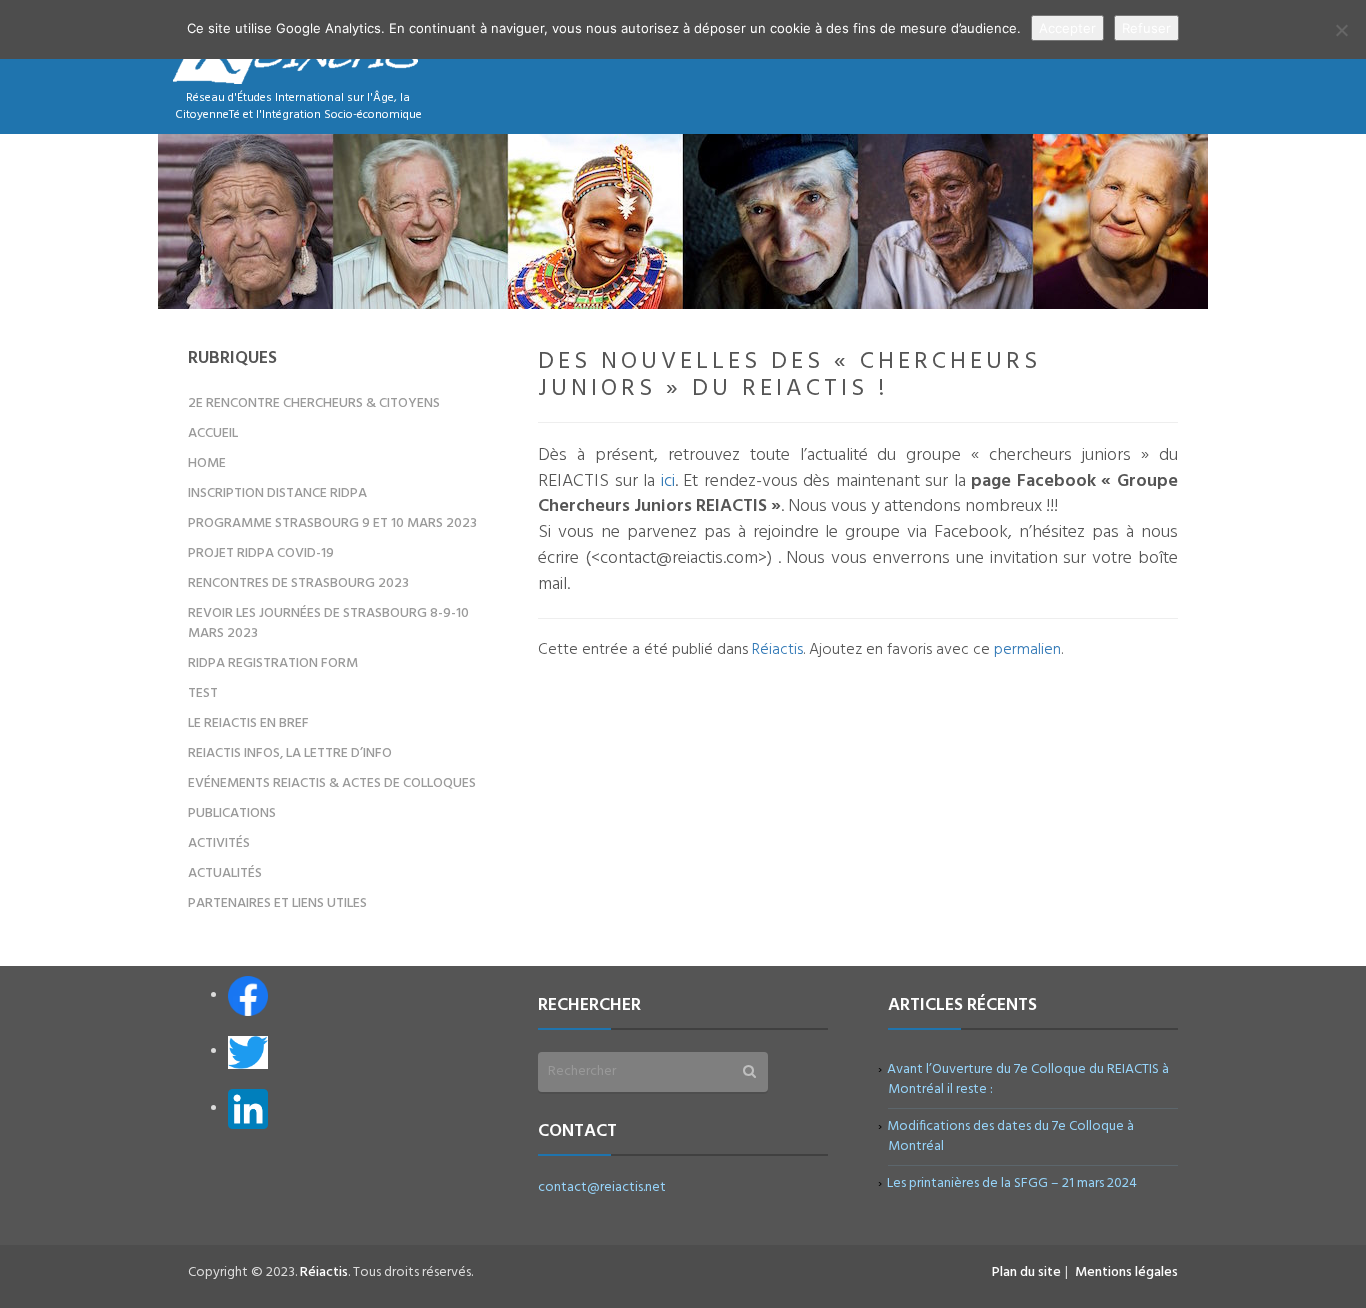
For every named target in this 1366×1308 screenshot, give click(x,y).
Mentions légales (1126, 1272)
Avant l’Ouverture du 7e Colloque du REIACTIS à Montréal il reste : (1028, 1079)
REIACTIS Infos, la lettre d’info (290, 753)
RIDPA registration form (273, 663)
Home (207, 463)
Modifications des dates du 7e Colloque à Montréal (1011, 1136)
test (203, 693)
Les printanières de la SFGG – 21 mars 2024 (1012, 1183)
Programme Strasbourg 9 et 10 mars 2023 (332, 523)
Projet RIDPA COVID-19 (261, 553)
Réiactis (777, 650)
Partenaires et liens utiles (277, 903)
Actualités (225, 873)
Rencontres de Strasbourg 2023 (298, 583)
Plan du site (1026, 1272)
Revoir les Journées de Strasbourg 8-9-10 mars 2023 (328, 623)
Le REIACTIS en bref (248, 723)
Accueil (213, 433)
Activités (219, 843)
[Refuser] (1341, 30)
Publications (232, 813)
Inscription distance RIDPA (277, 493)
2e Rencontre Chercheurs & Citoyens (314, 403)
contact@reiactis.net (602, 1187)
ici (668, 481)
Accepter (1067, 28)
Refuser (1146, 28)
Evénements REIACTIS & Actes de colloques (332, 783)
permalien (1027, 650)
